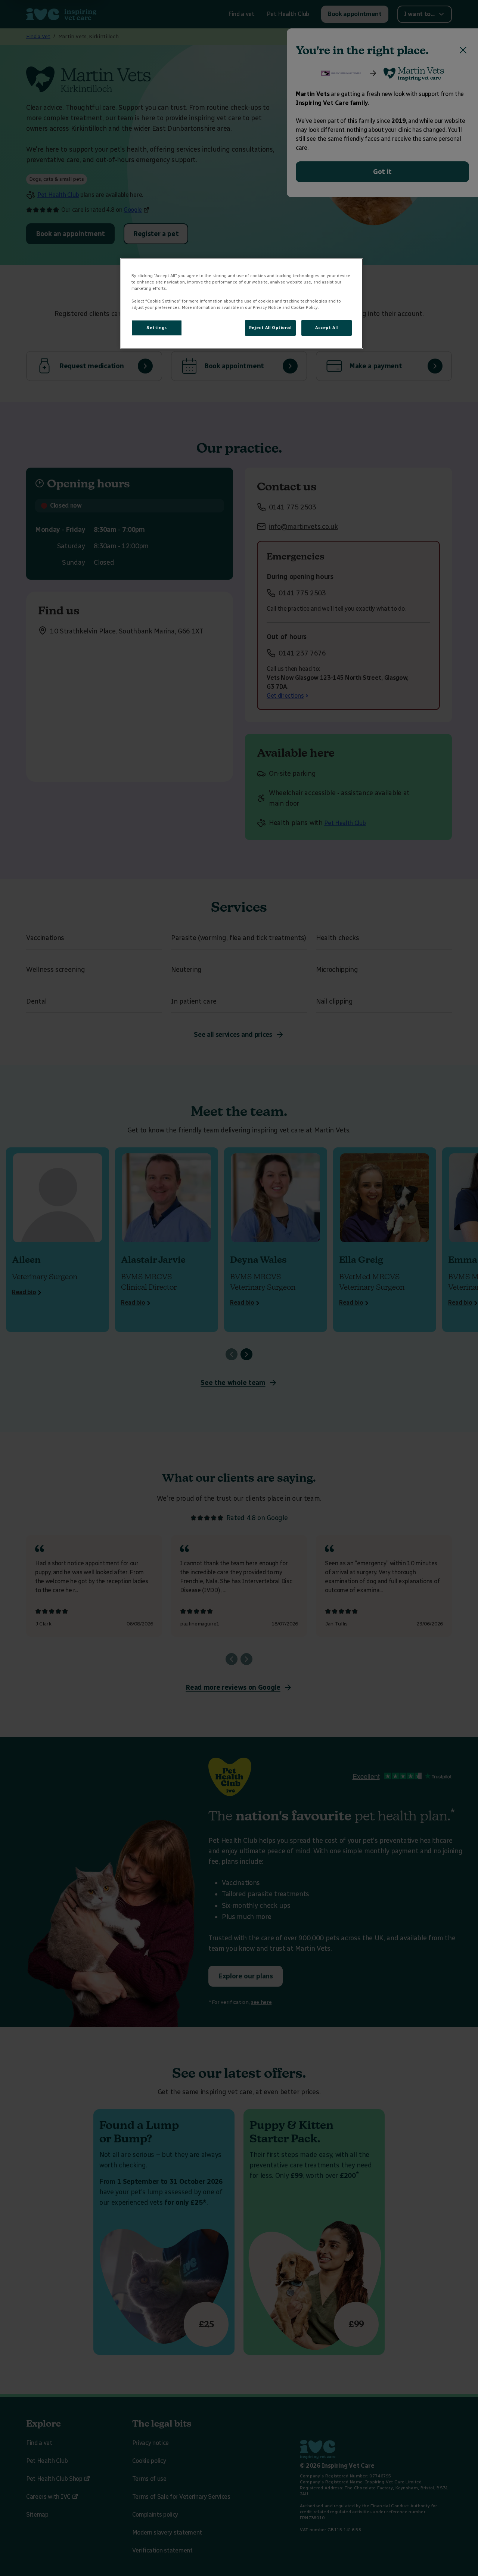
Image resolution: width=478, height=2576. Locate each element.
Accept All (327, 328)
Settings (157, 328)
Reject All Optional (270, 328)
